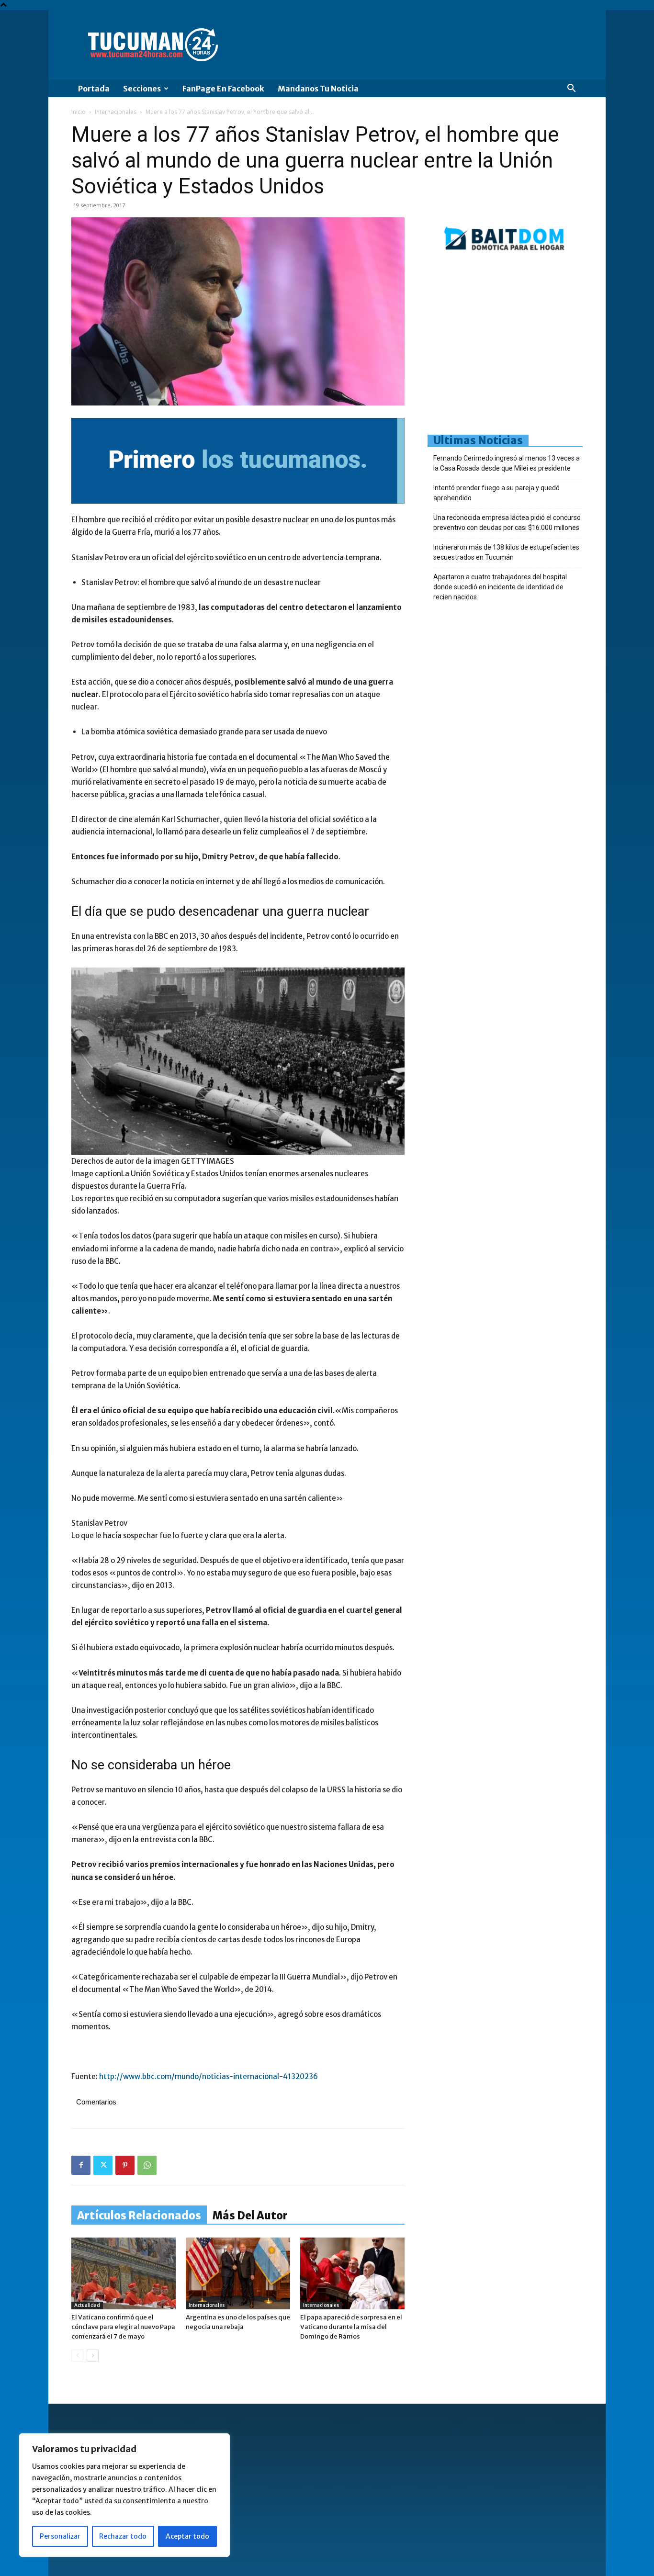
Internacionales (116, 112)
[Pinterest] (125, 2165)
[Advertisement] (541, 347)
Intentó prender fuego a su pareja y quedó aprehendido (496, 493)
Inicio (79, 112)
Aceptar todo (187, 2536)
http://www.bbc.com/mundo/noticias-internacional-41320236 (209, 2076)
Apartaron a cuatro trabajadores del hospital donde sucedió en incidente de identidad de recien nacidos (500, 587)
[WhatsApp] (147, 2165)
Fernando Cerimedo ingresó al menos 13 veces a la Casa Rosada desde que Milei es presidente (507, 463)
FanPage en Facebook (223, 89)
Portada (94, 89)
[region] (124, 2495)
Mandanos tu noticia (318, 89)
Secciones (142, 89)
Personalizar (60, 2536)
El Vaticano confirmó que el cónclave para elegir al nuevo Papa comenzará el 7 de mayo (123, 2327)
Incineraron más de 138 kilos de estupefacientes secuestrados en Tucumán (506, 552)
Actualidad (87, 2305)
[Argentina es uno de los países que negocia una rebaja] (238, 2273)
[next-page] (93, 2356)
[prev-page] (77, 2356)
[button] (571, 89)
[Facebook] (81, 2165)
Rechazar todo (123, 2536)
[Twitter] (103, 2165)
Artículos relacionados (139, 2216)
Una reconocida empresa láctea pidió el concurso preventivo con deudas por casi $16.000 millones (507, 523)
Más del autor (250, 2216)
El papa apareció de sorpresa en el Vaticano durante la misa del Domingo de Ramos (351, 2327)
